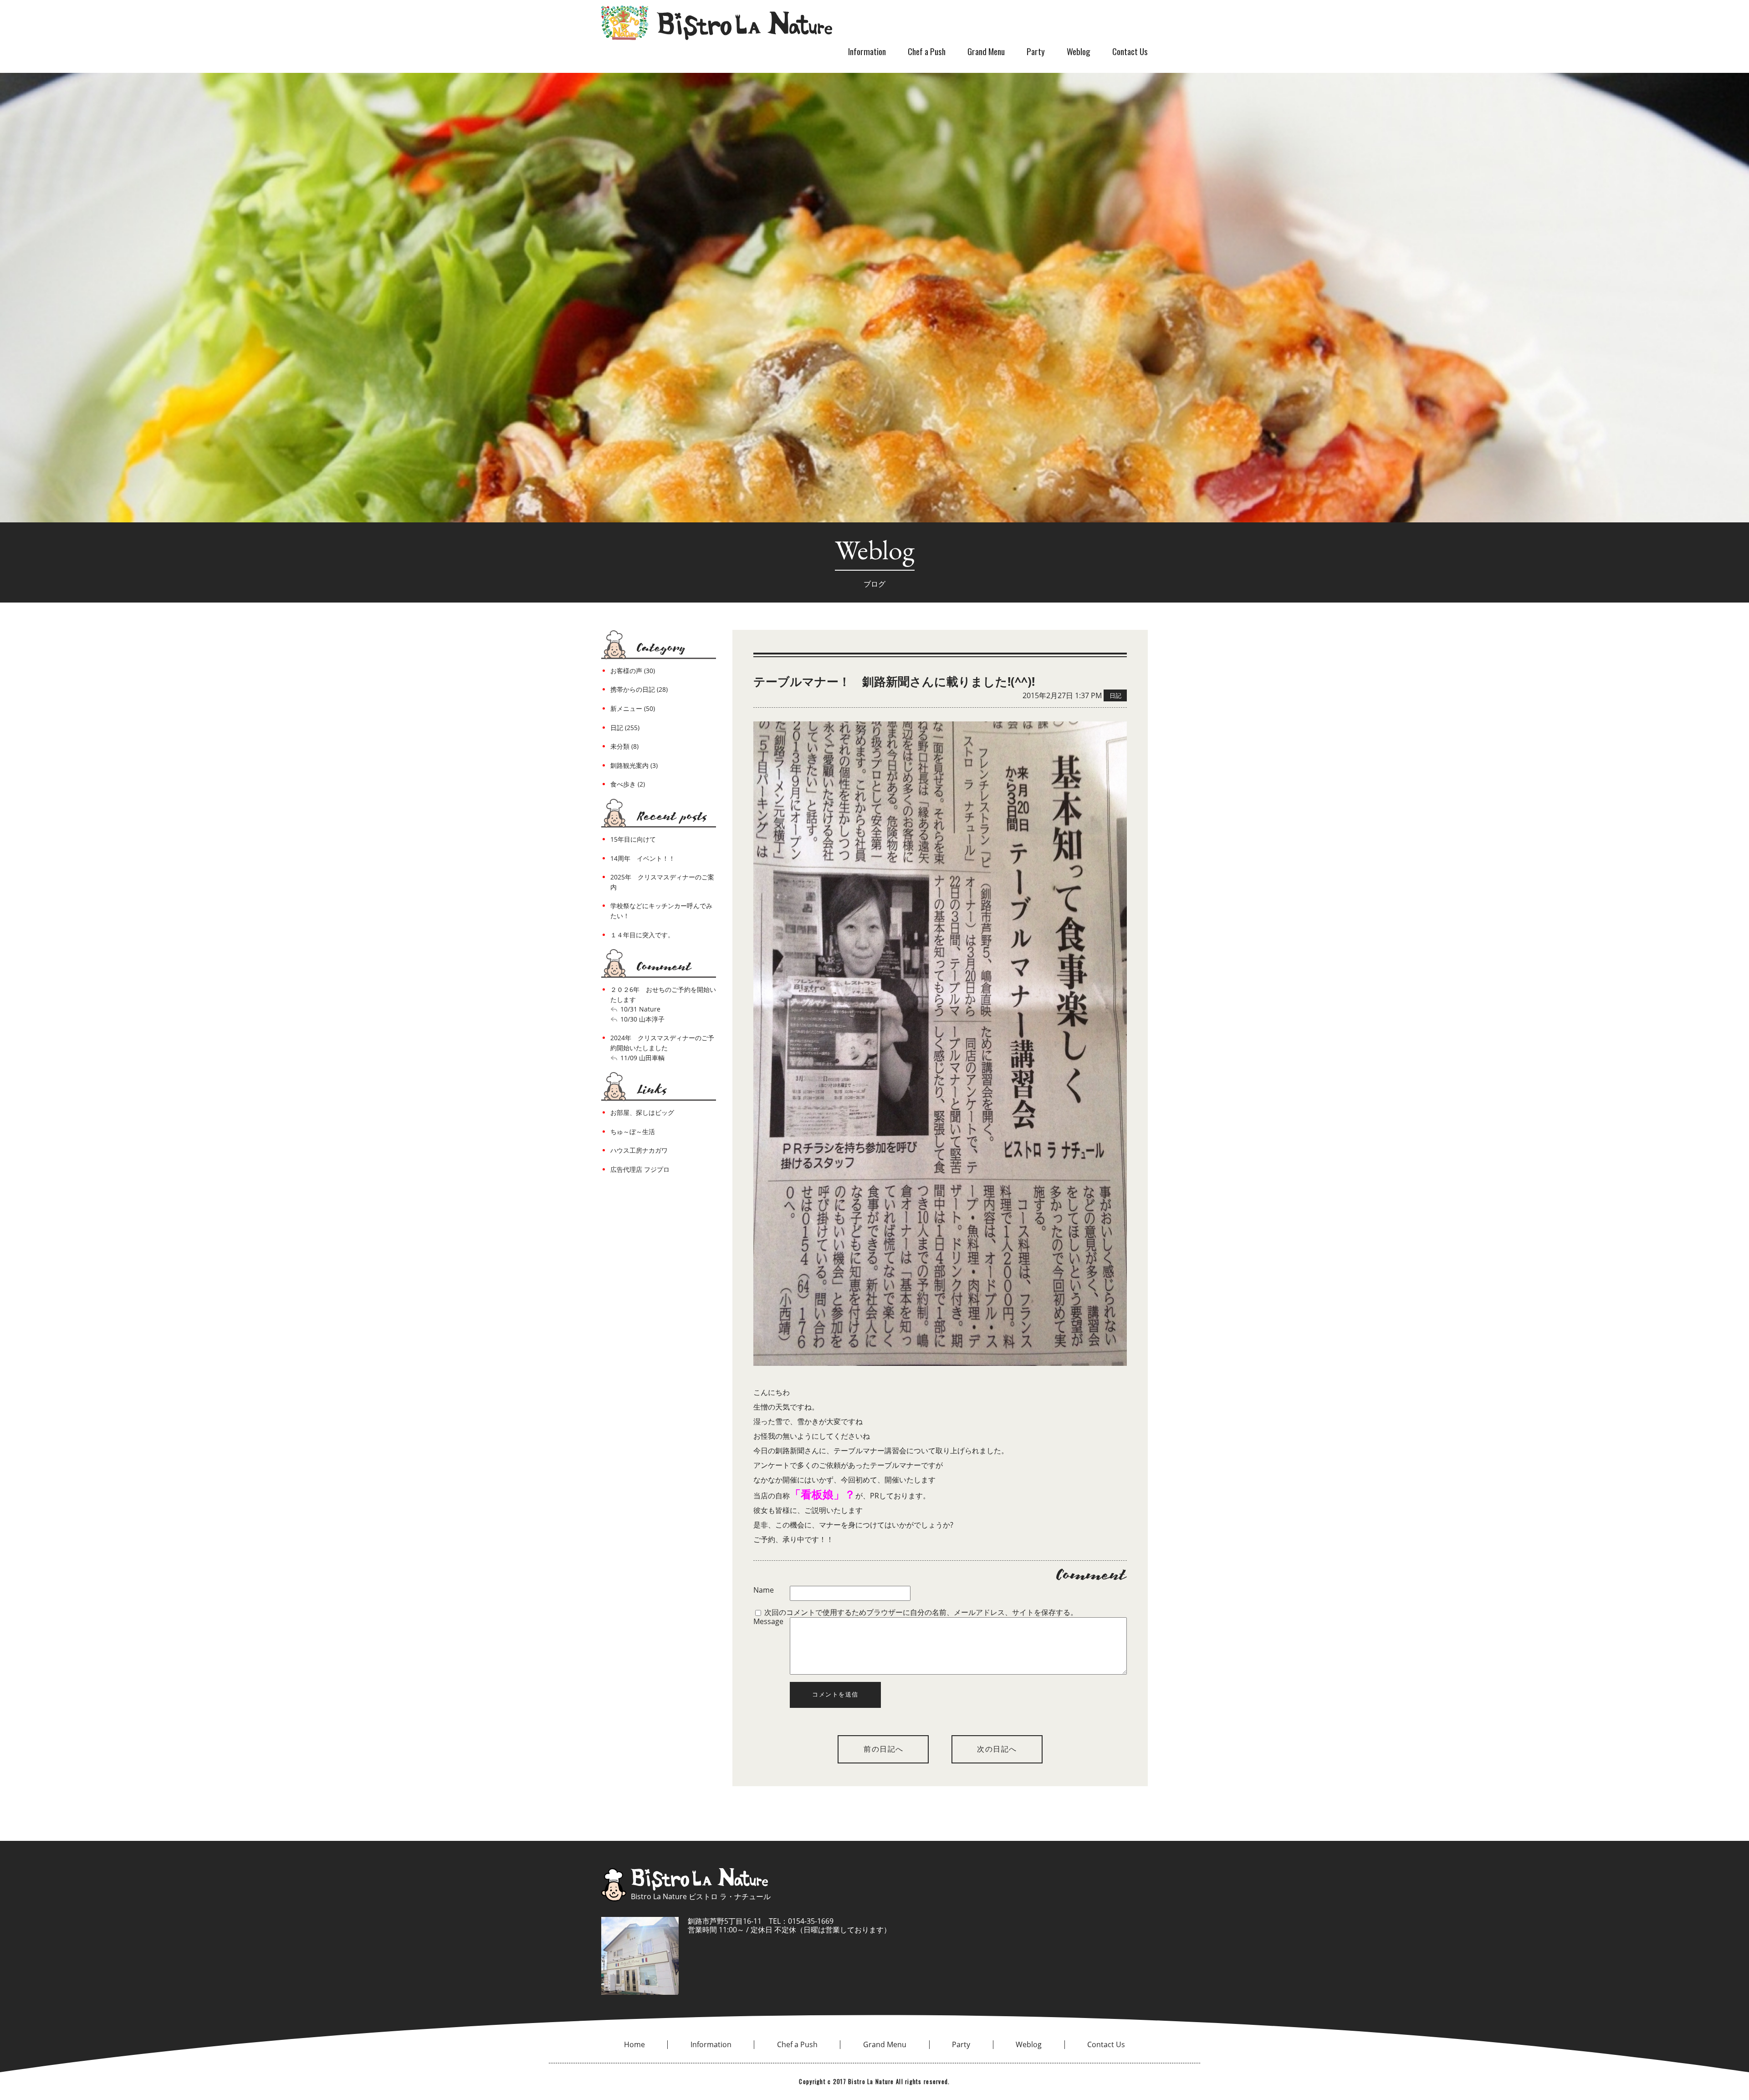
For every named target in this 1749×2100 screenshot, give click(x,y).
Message (768, 1622)
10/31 (629, 1009)
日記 (1115, 695)
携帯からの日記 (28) (639, 689)
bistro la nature (717, 23)
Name (764, 1590)
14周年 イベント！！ (643, 858)
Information (867, 51)
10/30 (629, 1019)
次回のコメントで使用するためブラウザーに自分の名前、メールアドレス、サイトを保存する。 (921, 1612)
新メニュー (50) (633, 708)
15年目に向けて (633, 839)
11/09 (629, 1058)
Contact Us (1130, 51)
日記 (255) (625, 728)
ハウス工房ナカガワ (639, 1150)
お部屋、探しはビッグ (642, 1112)
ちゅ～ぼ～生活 (633, 1132)
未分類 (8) (624, 746)
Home (634, 2044)
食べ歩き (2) (628, 784)
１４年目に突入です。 (642, 935)
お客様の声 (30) (633, 671)
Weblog (1079, 51)
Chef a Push (927, 51)
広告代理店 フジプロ (640, 1169)
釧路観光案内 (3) (634, 765)
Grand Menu (986, 51)
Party (1036, 51)
